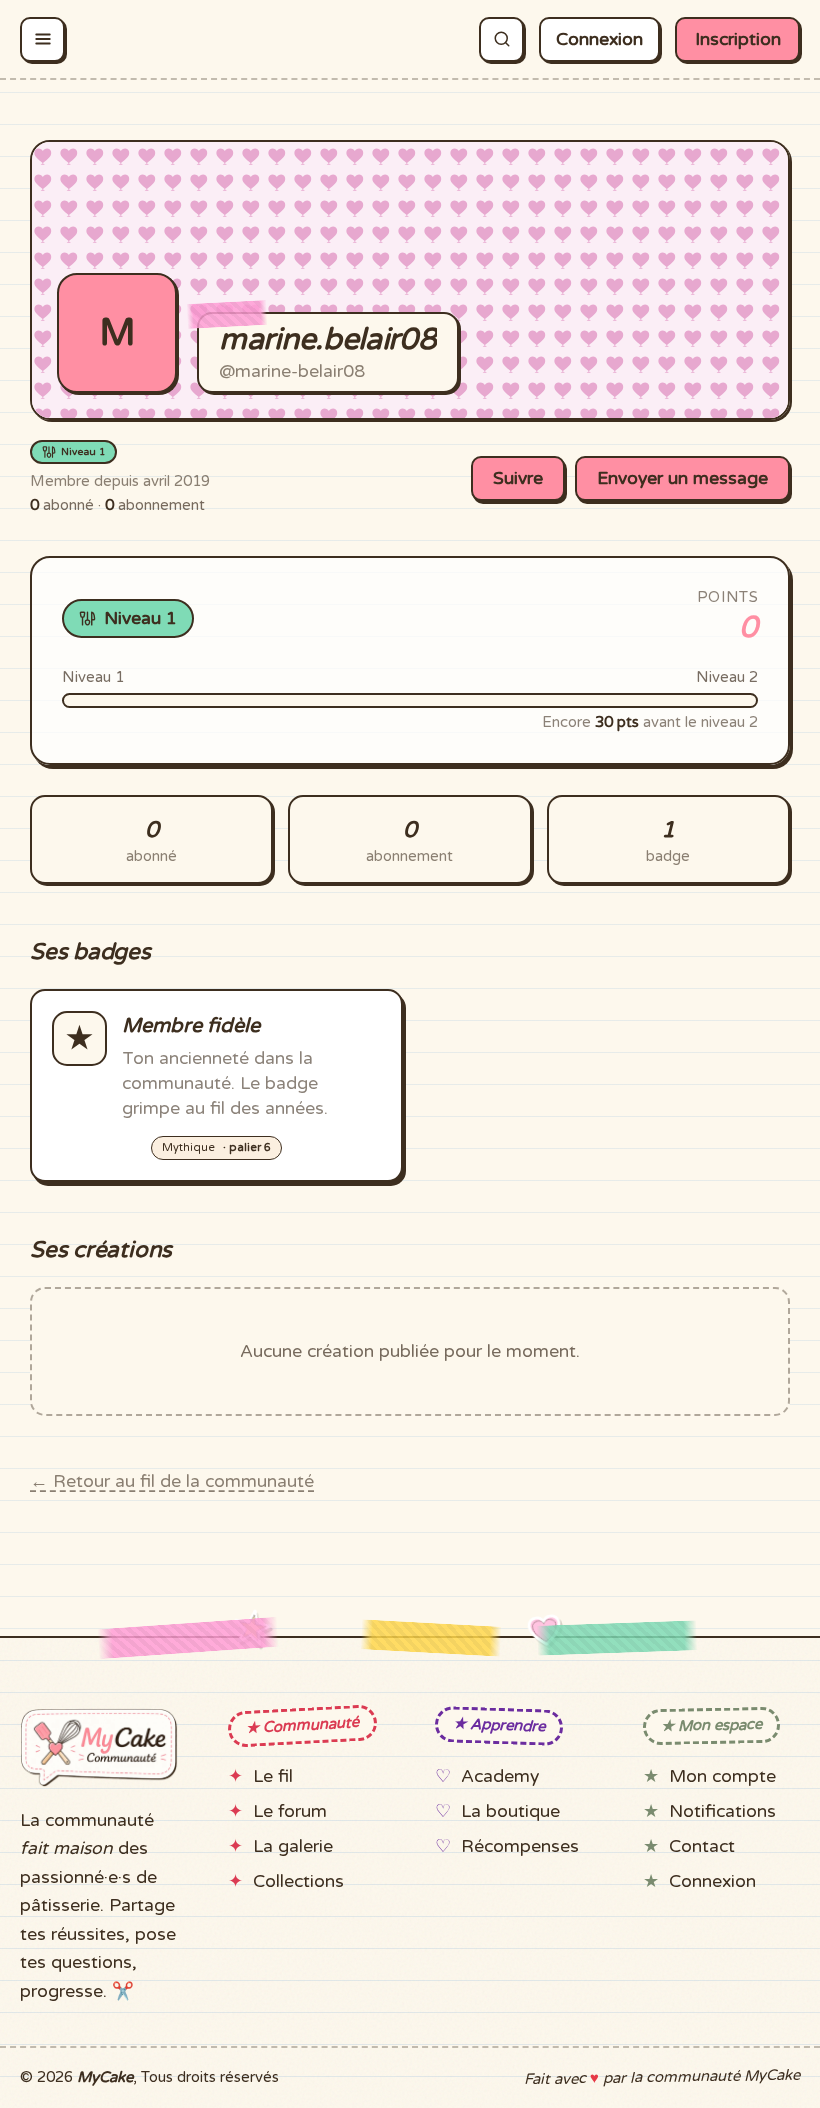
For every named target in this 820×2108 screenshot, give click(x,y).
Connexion (599, 39)
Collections (298, 1881)
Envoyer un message (682, 478)
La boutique (510, 1811)
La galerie (293, 1846)
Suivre (518, 478)
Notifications (722, 1811)
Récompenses (520, 1846)
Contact (702, 1846)
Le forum (290, 1811)
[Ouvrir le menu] (42, 39)
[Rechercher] (501, 39)
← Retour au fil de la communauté (172, 1481)
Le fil (273, 1776)
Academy (500, 1776)
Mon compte (722, 1776)
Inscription (738, 39)
